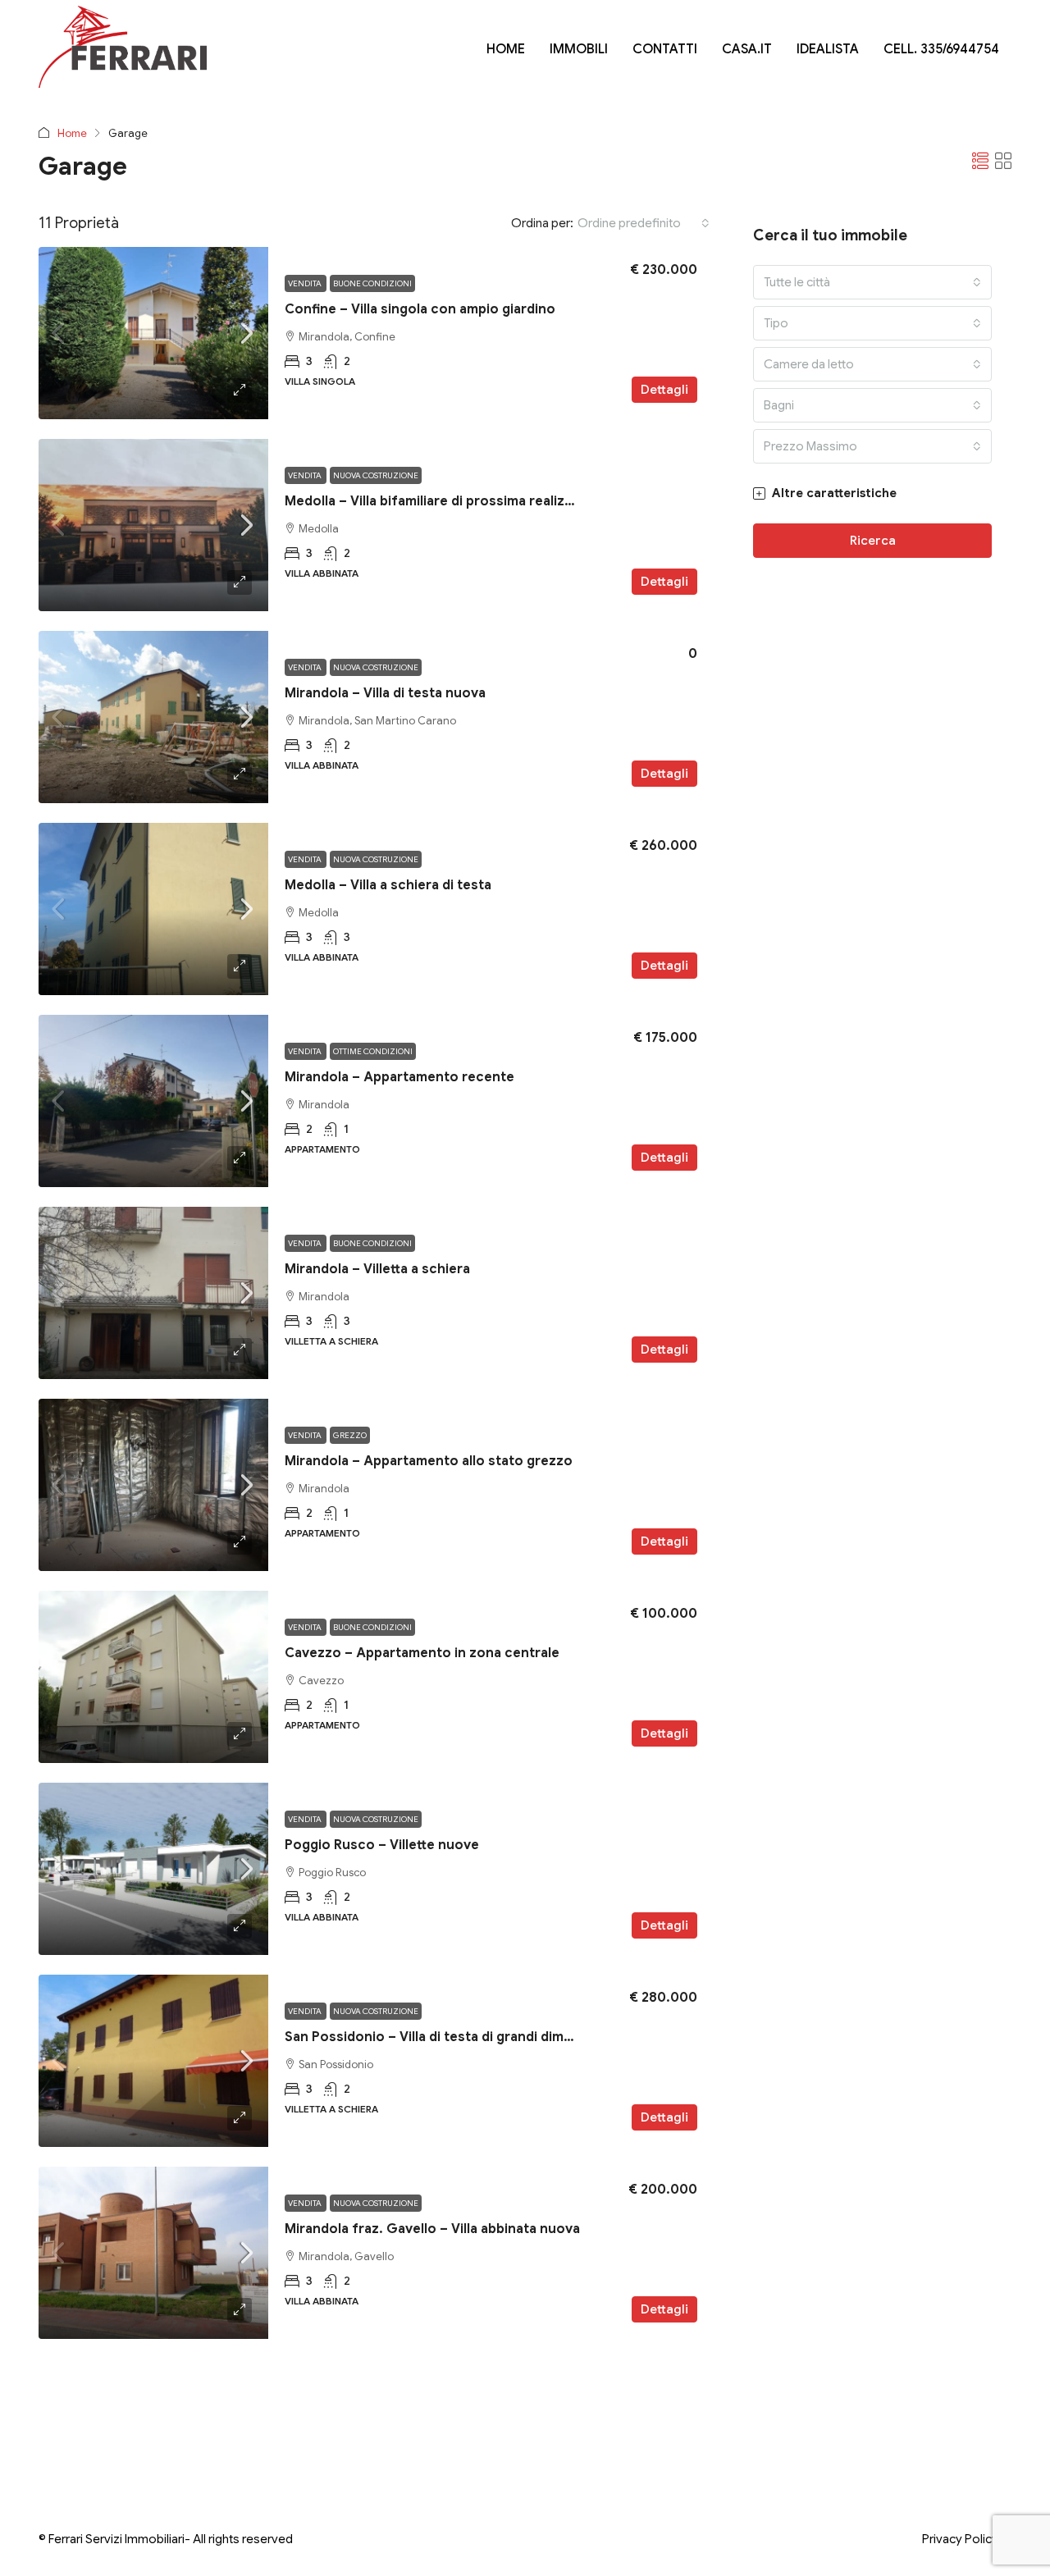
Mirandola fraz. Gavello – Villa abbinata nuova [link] (432, 2229)
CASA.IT (747, 49)
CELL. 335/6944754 (941, 49)
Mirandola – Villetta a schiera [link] (377, 1269)
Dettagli (664, 390)
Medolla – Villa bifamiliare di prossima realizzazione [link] (450, 501)
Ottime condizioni (373, 1051)
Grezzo (350, 1435)
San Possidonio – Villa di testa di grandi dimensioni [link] (448, 2037)
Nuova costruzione (376, 475)
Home (72, 133)
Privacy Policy (960, 2539)
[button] (980, 162)
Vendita (306, 283)
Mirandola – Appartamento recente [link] (399, 1077)
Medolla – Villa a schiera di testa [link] (388, 885)
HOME (506, 49)
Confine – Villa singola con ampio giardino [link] (420, 309)
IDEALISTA (828, 49)
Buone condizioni (372, 283)
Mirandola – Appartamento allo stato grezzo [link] (429, 1461)
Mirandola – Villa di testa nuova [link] (385, 693)
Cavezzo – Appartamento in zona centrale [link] (422, 1653)
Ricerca (873, 541)
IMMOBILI (579, 49)
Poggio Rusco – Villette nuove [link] (382, 1845)
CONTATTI (665, 49)
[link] (153, 333)
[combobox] (644, 223)
